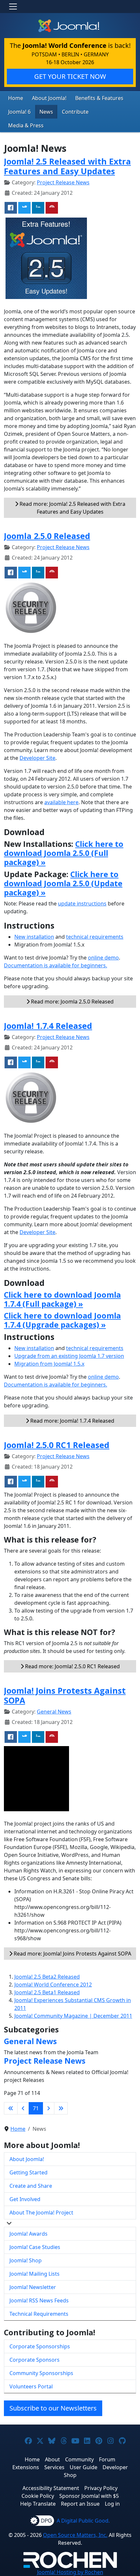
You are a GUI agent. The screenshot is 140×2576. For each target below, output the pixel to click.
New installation (34, 937)
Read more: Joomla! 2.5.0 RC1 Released (72, 1666)
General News (54, 1712)
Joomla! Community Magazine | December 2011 (73, 2016)
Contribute (75, 112)
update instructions (82, 904)
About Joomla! (49, 98)
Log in (112, 2504)
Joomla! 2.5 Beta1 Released (47, 1992)
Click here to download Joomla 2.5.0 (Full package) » (64, 853)
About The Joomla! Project (41, 2213)
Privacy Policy (101, 2488)
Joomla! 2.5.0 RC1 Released (57, 1445)
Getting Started (28, 2172)
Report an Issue (80, 2504)
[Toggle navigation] (13, 7)
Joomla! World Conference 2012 (53, 1985)
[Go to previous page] (23, 2108)
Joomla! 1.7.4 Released (48, 1026)
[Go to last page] (61, 2108)
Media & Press (26, 125)
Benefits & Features (99, 98)
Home (16, 98)
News (46, 112)
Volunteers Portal (31, 2386)
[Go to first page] (11, 2108)
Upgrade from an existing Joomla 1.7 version (69, 1356)
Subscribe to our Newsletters (53, 2408)
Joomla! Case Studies (35, 2247)
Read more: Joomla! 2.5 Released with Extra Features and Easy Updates (72, 508)
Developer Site (37, 758)
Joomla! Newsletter (33, 2287)
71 (36, 2108)
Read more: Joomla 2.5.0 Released (72, 1002)
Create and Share (31, 2186)
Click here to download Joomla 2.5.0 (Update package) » (63, 883)
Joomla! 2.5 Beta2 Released (47, 1977)
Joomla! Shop (26, 2260)
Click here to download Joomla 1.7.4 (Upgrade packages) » (62, 1320)
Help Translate (38, 2504)
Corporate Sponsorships (40, 2346)
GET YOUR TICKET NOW (70, 76)
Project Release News (63, 182)
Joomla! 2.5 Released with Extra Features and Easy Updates (67, 166)
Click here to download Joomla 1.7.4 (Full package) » (62, 1299)
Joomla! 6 (19, 112)
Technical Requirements (39, 2314)
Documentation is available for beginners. (56, 965)
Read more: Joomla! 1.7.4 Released (72, 1421)
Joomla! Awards (28, 2234)
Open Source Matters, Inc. (75, 2535)
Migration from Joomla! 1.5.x (49, 1364)
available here (61, 802)
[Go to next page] (49, 2108)
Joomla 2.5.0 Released (47, 536)
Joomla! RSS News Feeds (39, 2300)
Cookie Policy (38, 2496)
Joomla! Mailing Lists (35, 2274)
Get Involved (25, 2199)
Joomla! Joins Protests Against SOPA (65, 1695)
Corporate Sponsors (35, 2360)
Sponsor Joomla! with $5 (89, 2496)
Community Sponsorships (41, 2373)
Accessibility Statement (51, 2488)
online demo (103, 958)
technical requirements (95, 937)
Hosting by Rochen (70, 2572)
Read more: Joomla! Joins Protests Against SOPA (72, 1954)
